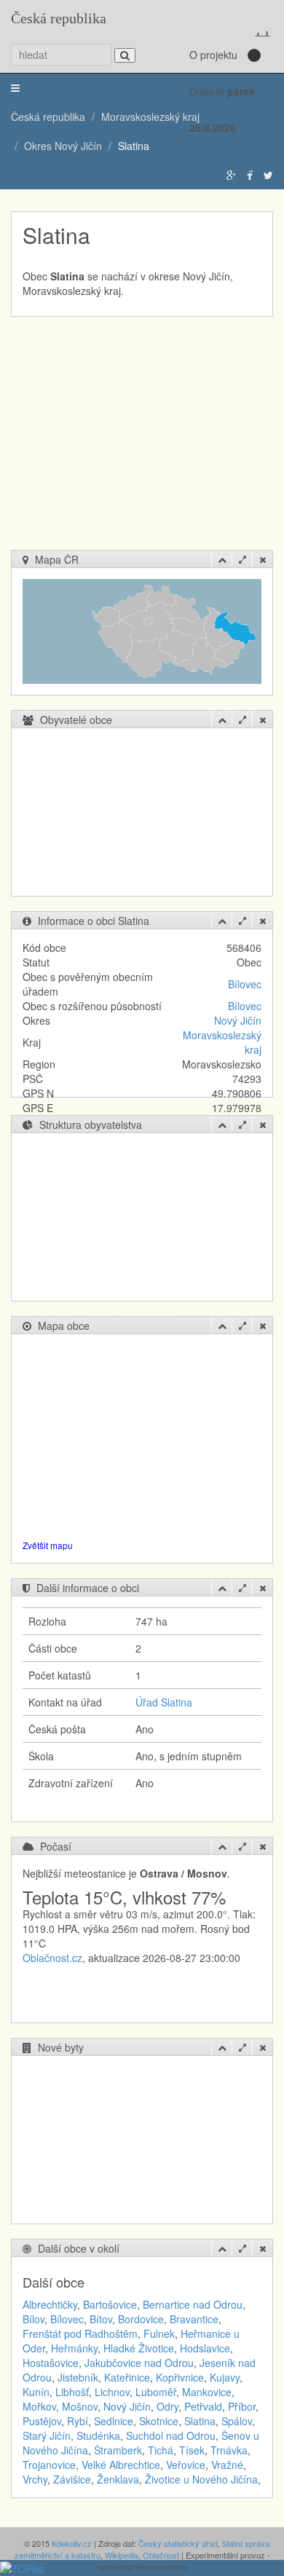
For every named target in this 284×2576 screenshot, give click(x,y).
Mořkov (39, 2406)
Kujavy (225, 2377)
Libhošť (72, 2392)
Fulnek (159, 2333)
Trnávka (229, 2450)
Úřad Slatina (164, 1702)
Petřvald (203, 2406)
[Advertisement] (147, 441)
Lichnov (112, 2392)
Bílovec (245, 984)
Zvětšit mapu (48, 1545)
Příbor (242, 2406)
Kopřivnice (180, 2377)
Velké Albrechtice (121, 2465)
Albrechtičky (50, 2304)
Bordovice (141, 2319)
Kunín (36, 2392)
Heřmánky (74, 2348)
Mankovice (207, 2392)
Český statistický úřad (178, 2543)
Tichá (161, 2450)
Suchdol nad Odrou (171, 2435)
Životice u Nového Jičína (201, 2479)
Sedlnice (114, 2421)
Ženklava (118, 2479)
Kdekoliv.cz (72, 2543)
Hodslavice (205, 2348)
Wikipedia (122, 2555)
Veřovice (186, 2465)
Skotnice (159, 2421)
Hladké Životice (139, 2348)
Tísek (192, 2450)
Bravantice (194, 2319)
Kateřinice (127, 2377)
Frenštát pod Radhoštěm (80, 2333)
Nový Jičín (238, 1020)
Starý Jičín (47, 2435)
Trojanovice (49, 2465)
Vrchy (35, 2479)
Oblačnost (161, 2555)
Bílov (33, 2319)
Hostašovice (51, 2363)
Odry (167, 2406)
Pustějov (42, 2421)
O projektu (213, 55)
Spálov (237, 2421)
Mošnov (80, 2406)
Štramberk (118, 2450)
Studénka (98, 2435)
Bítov (101, 2319)
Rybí (78, 2421)
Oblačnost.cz (52, 1958)
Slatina (200, 2421)
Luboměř (156, 2392)
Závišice (72, 2479)
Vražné (227, 2465)
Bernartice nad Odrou (193, 2304)
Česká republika (59, 18)
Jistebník (78, 2377)
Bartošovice (110, 2304)
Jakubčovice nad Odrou (139, 2363)
